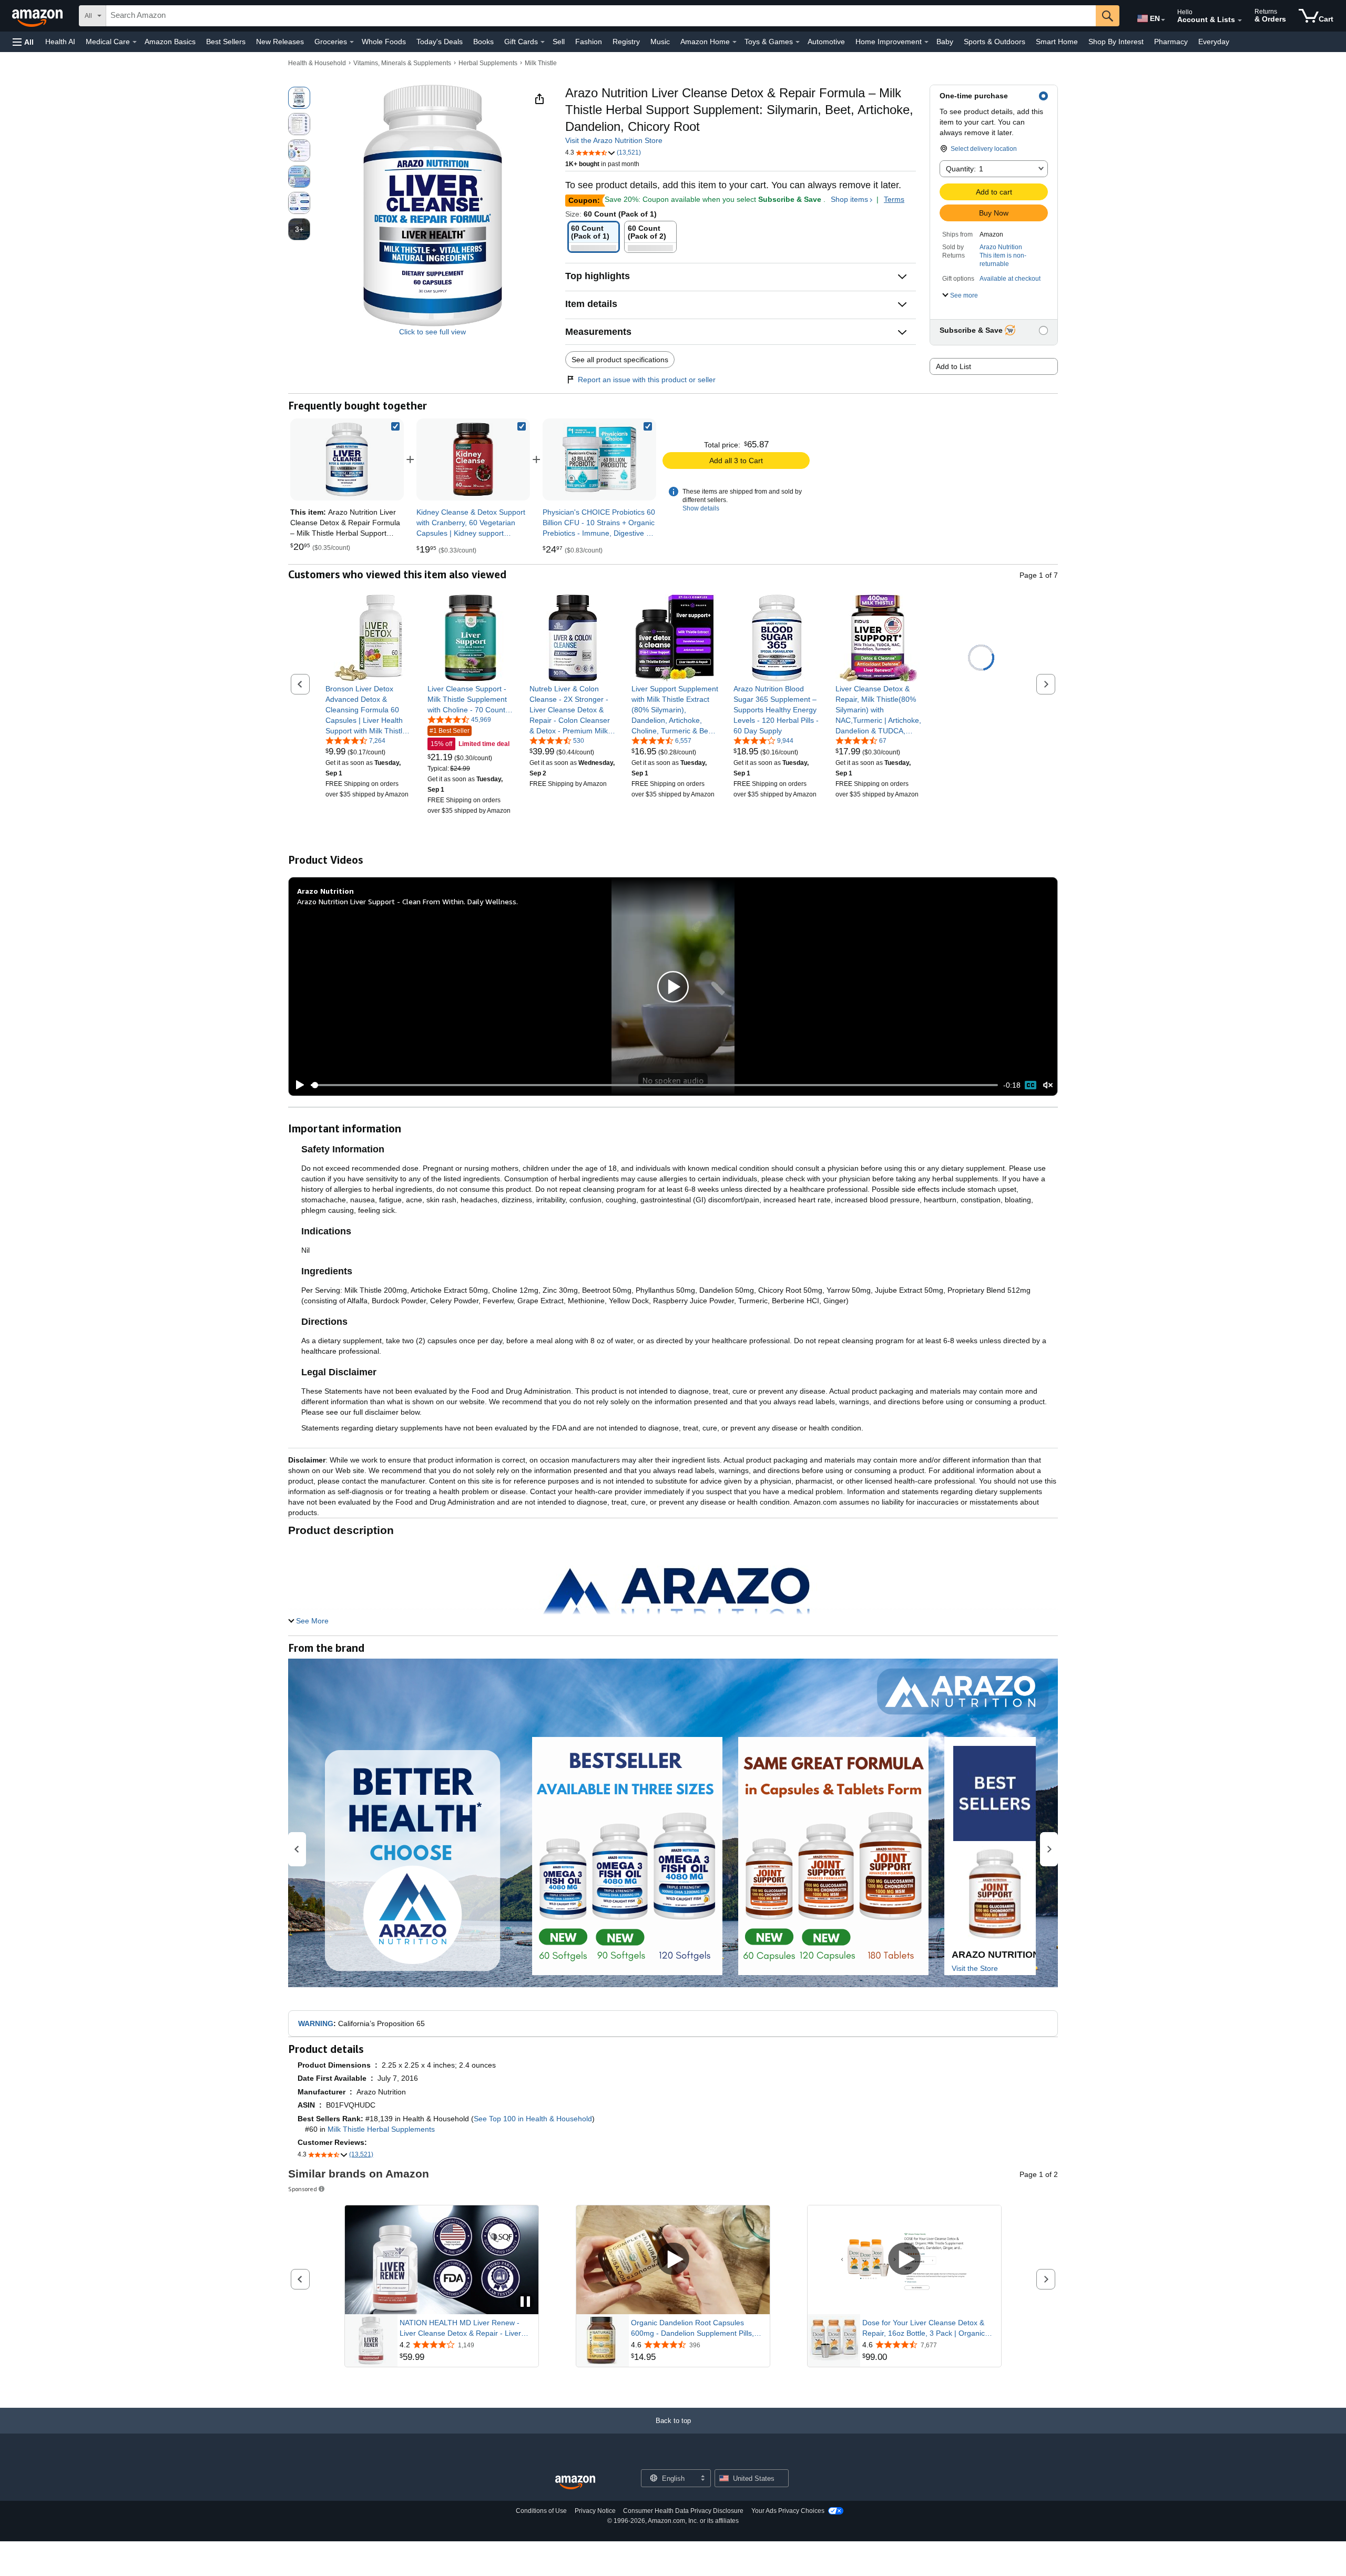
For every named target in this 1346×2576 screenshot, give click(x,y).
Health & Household (317, 63)
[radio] (299, 98)
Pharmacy (1171, 42)
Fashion (589, 42)
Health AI (60, 42)
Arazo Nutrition (1001, 247)
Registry (626, 42)
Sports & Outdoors (995, 42)
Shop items (849, 199)
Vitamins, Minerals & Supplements (402, 63)
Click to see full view (432, 332)
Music (660, 42)
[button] (23, 42)
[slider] (654, 1085)
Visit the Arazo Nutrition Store (614, 140)
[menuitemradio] (1031, 1085)
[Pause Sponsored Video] (525, 2302)
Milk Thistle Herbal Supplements (381, 2129)
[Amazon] (38, 16)
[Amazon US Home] (575, 2483)
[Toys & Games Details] (798, 42)
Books (483, 42)
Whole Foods (384, 42)
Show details (701, 508)
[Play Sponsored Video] (673, 2260)
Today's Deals (440, 42)
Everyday (1214, 42)
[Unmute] (1048, 1085)
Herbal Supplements (488, 63)
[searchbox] (601, 16)
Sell (559, 42)
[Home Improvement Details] (926, 42)
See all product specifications (620, 360)
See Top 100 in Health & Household (533, 2119)
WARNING (316, 2023)
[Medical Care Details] (135, 42)
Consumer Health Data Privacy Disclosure (683, 2511)
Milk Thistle (541, 63)
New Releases (280, 42)
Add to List (954, 366)
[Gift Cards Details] (543, 42)
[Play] (297, 1085)
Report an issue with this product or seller (647, 380)
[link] (473, 459)
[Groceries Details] (352, 42)
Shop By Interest (1116, 42)
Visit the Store (975, 1968)
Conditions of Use (541, 2511)
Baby (945, 42)
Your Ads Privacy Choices (788, 2511)
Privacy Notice (595, 2511)
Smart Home (1057, 42)
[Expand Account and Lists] (1240, 21)
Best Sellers (226, 42)
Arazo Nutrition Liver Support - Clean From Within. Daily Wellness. (407, 901)
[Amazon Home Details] (735, 42)
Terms (894, 199)
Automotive (826, 42)
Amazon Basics (170, 42)
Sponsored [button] (303, 2189)
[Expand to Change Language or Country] (1163, 20)
